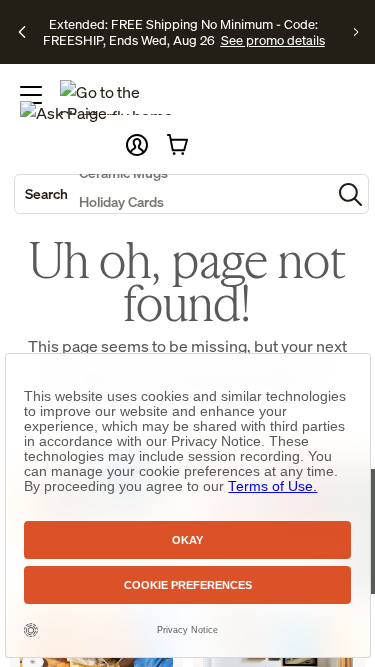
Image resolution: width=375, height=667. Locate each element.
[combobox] (173, 194)
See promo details (273, 40)
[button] (137, 145)
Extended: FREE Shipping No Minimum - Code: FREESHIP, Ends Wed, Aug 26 (181, 32)
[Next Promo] (356, 32)
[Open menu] (31, 95)
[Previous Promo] (22, 32)
